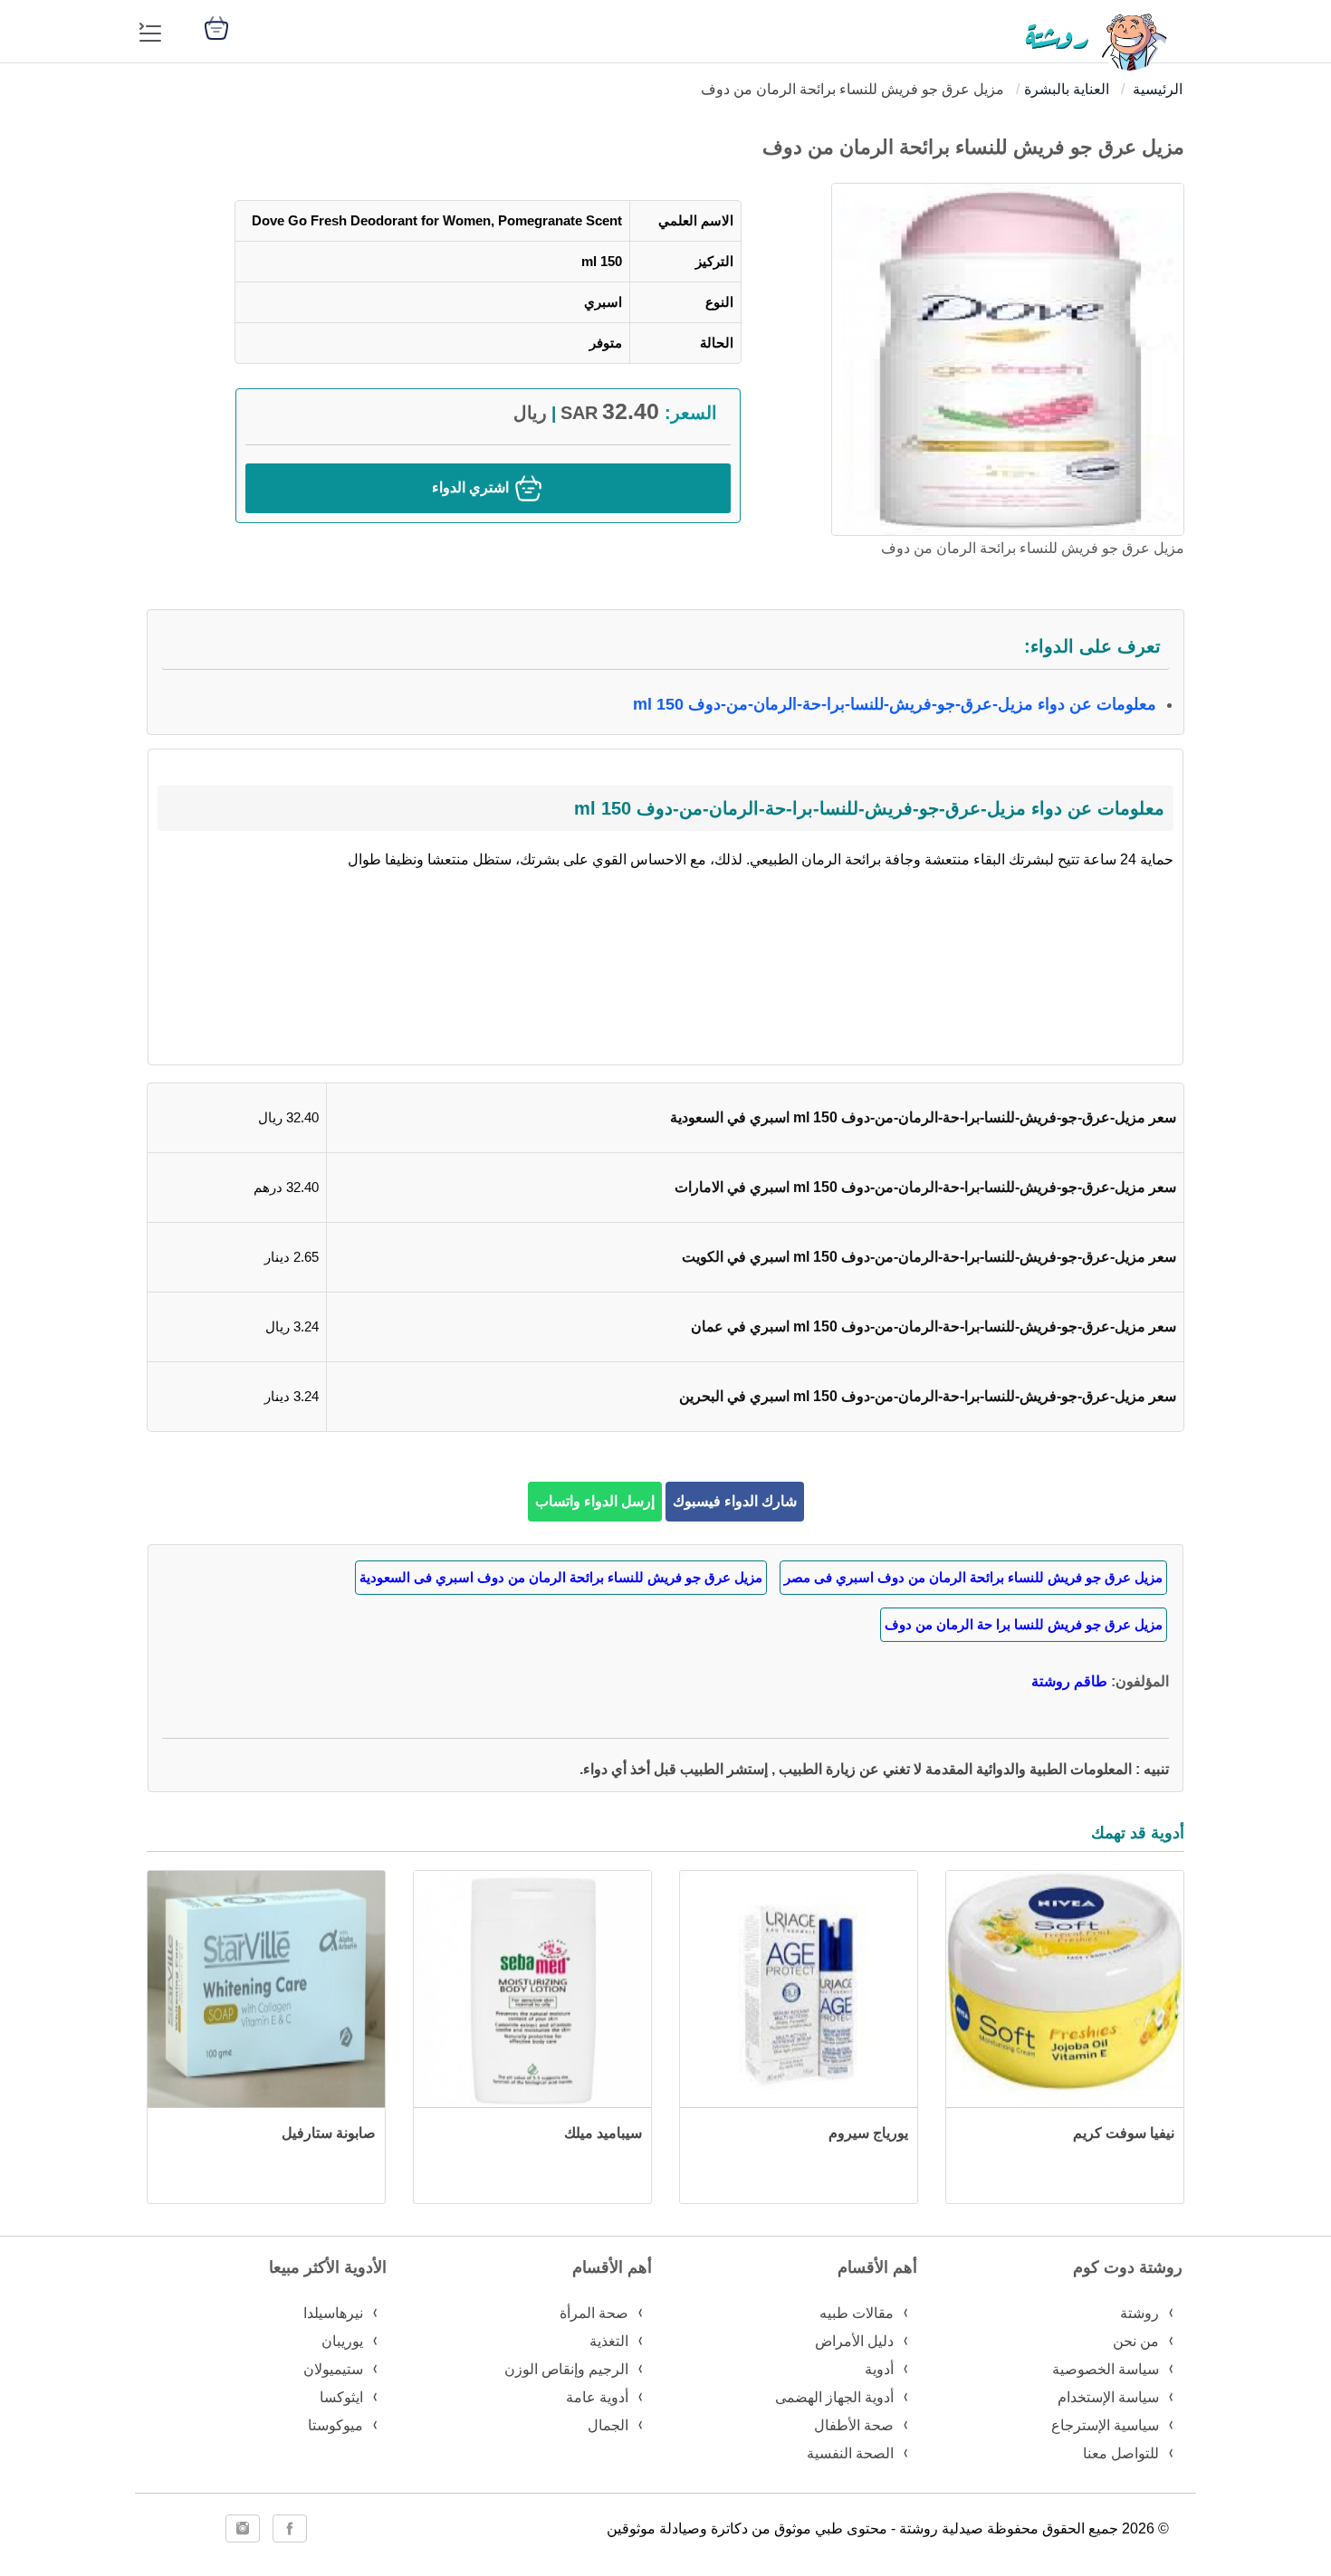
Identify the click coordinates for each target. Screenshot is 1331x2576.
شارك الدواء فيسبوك (735, 1501)
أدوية (879, 2369)
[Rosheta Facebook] (290, 2528)
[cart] (216, 27)
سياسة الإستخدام (1108, 2397)
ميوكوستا (335, 2425)
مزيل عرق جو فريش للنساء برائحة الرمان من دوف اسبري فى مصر (973, 1577)
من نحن (1136, 2341)
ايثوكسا (341, 2397)
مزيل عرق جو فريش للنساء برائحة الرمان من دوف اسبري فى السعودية (561, 1577)
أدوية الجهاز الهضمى (834, 2397)
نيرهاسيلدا (333, 2313)
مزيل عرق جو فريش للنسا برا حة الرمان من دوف (1024, 1624)
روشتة (1139, 2313)
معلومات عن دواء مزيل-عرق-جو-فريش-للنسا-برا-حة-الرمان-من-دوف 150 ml (895, 704)
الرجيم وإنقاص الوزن (566, 2369)
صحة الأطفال (854, 2425)
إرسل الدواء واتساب (595, 1501)
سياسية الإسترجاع (1105, 2425)
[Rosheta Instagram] (243, 2528)
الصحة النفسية (850, 2453)
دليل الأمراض (854, 2341)
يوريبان (342, 2341)
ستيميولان (333, 2369)
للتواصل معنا (1121, 2453)
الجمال (608, 2425)
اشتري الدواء (472, 487)
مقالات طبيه (857, 2313)
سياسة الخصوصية (1106, 2369)
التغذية (609, 2341)
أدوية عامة (597, 2397)
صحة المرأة (594, 2313)
